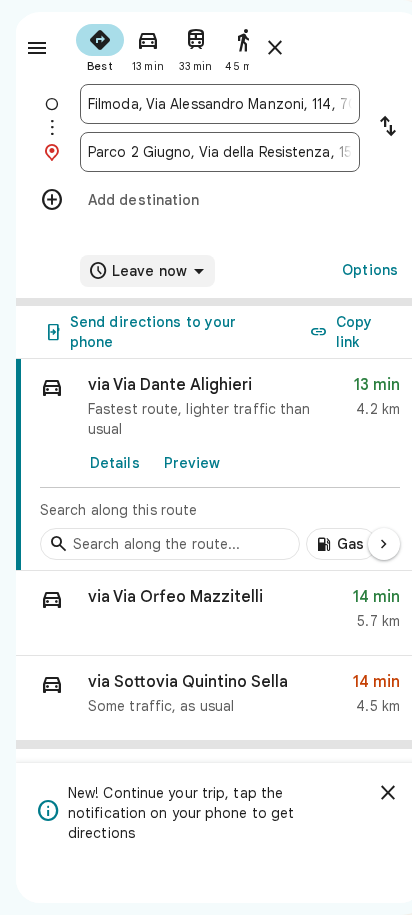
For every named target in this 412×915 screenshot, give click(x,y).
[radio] (100, 46)
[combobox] (220, 104)
